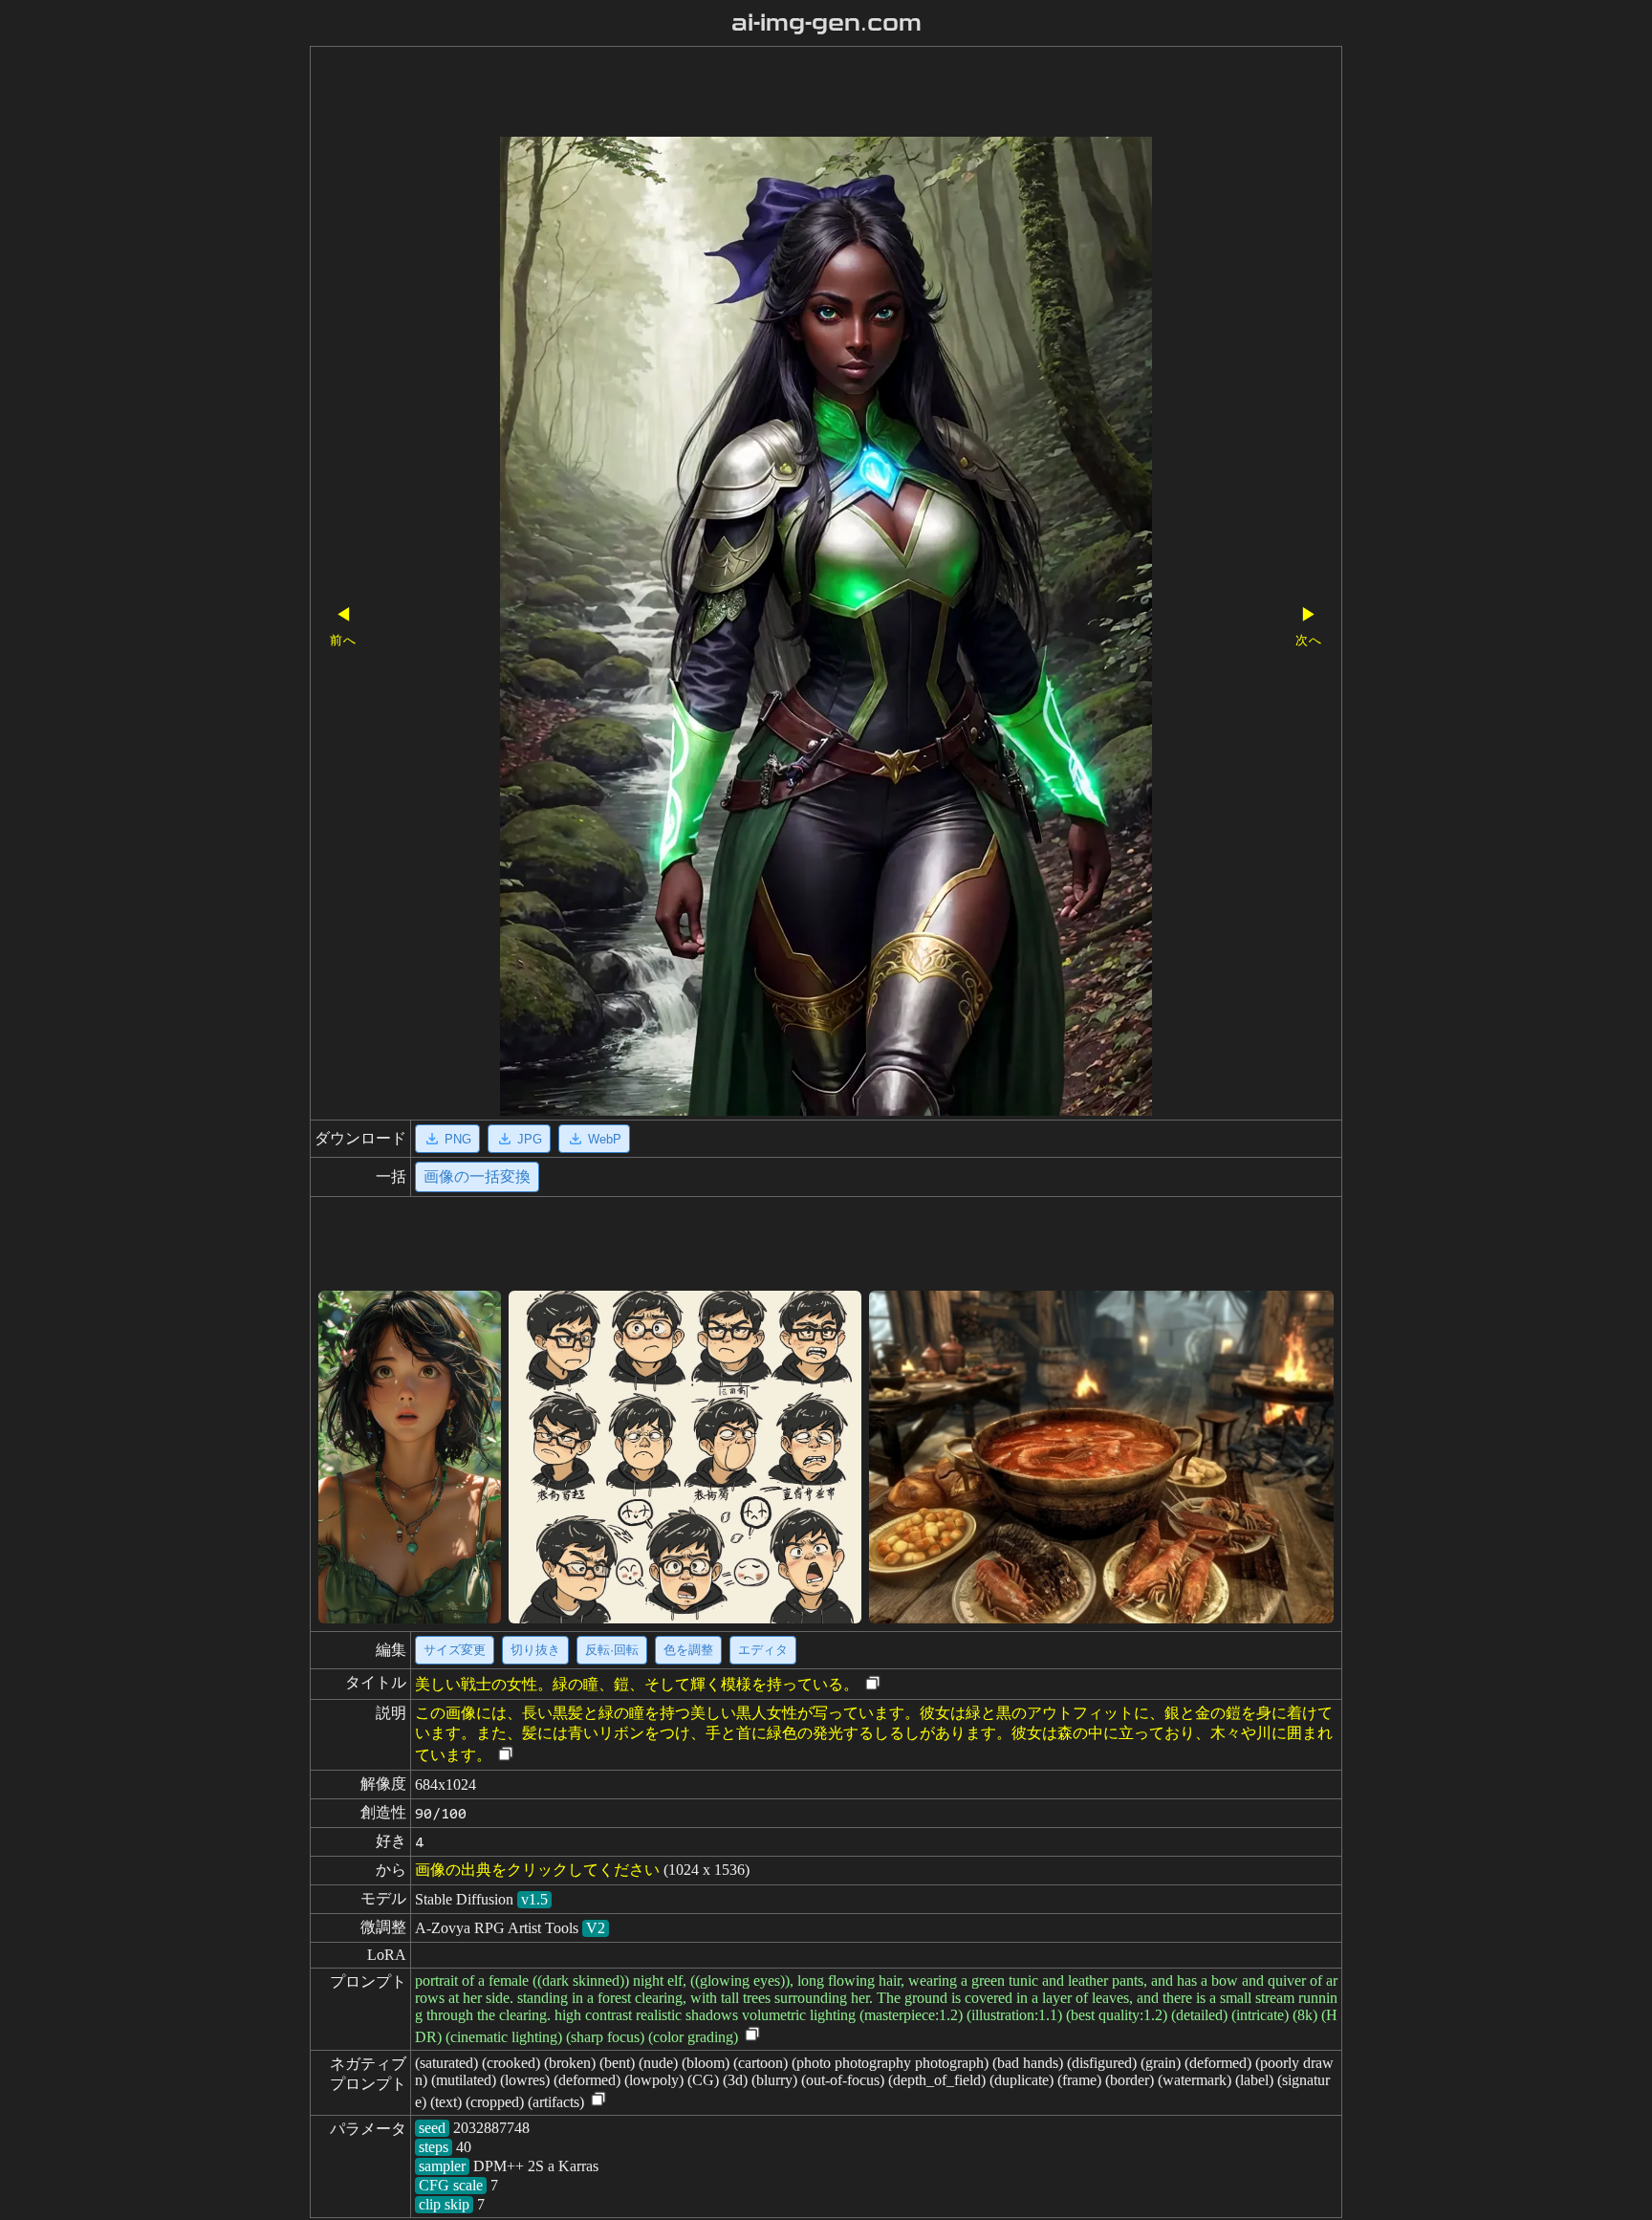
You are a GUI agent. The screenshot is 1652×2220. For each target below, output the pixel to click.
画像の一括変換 (477, 1176)
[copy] (873, 1684)
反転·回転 (612, 1650)
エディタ (763, 1650)
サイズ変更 (455, 1650)
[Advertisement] (793, 94)
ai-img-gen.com (826, 23)
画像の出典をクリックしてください (537, 1870)
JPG (530, 1139)
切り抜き (535, 1650)
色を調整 (688, 1650)
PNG (458, 1139)
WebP (605, 1139)
